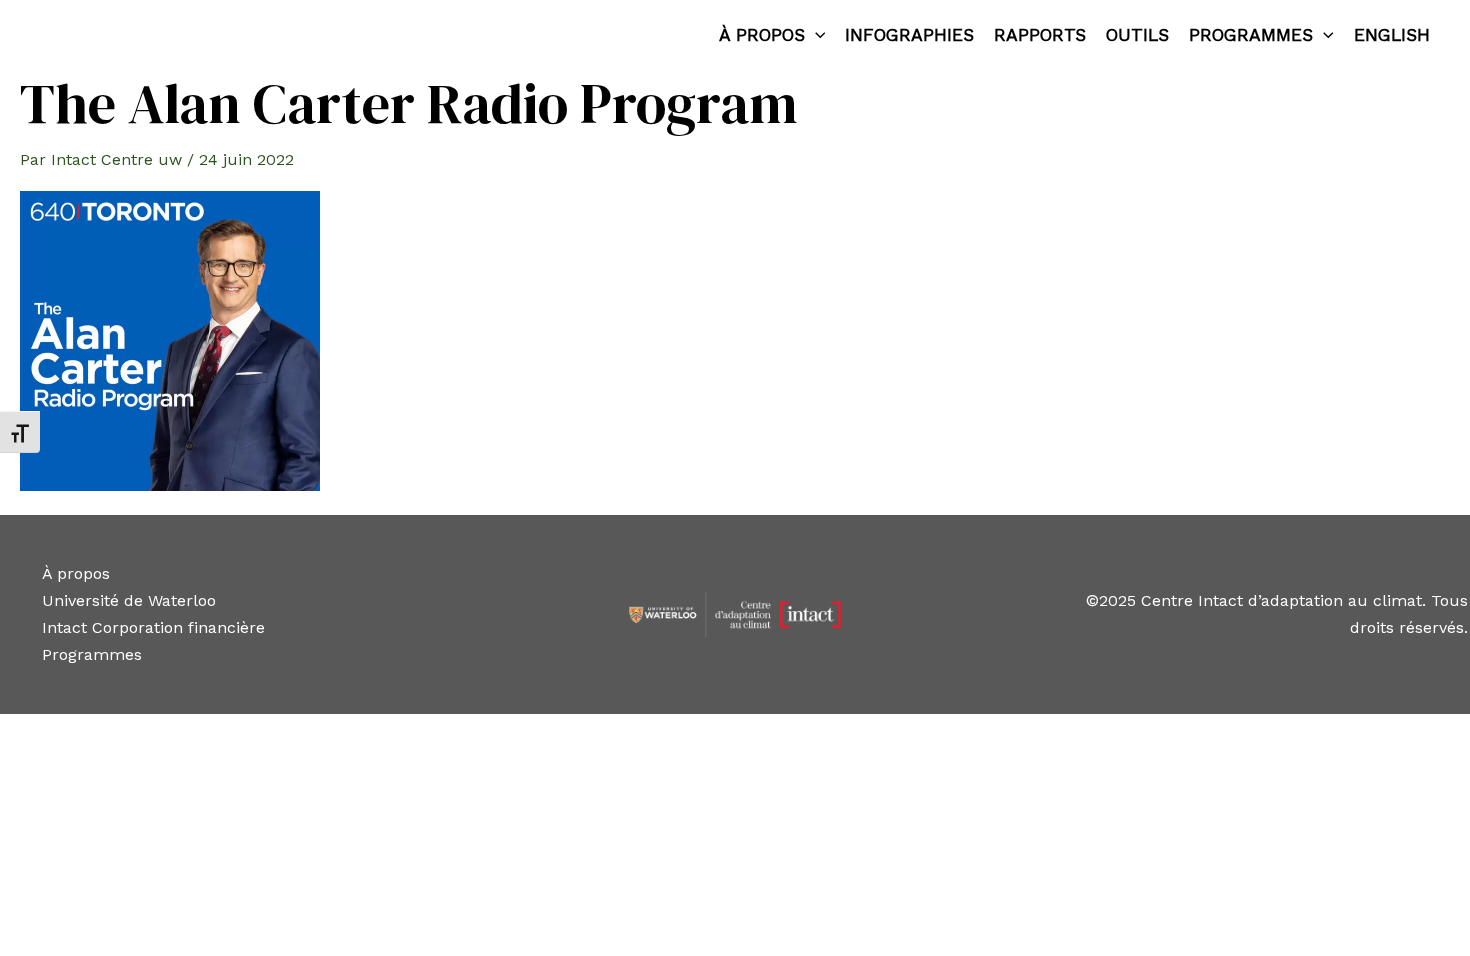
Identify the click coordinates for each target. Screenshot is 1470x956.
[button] (815, 35)
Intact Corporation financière (153, 627)
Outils (1137, 35)
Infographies (909, 35)
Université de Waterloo (129, 600)
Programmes (1251, 35)
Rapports (1040, 35)
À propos (762, 35)
